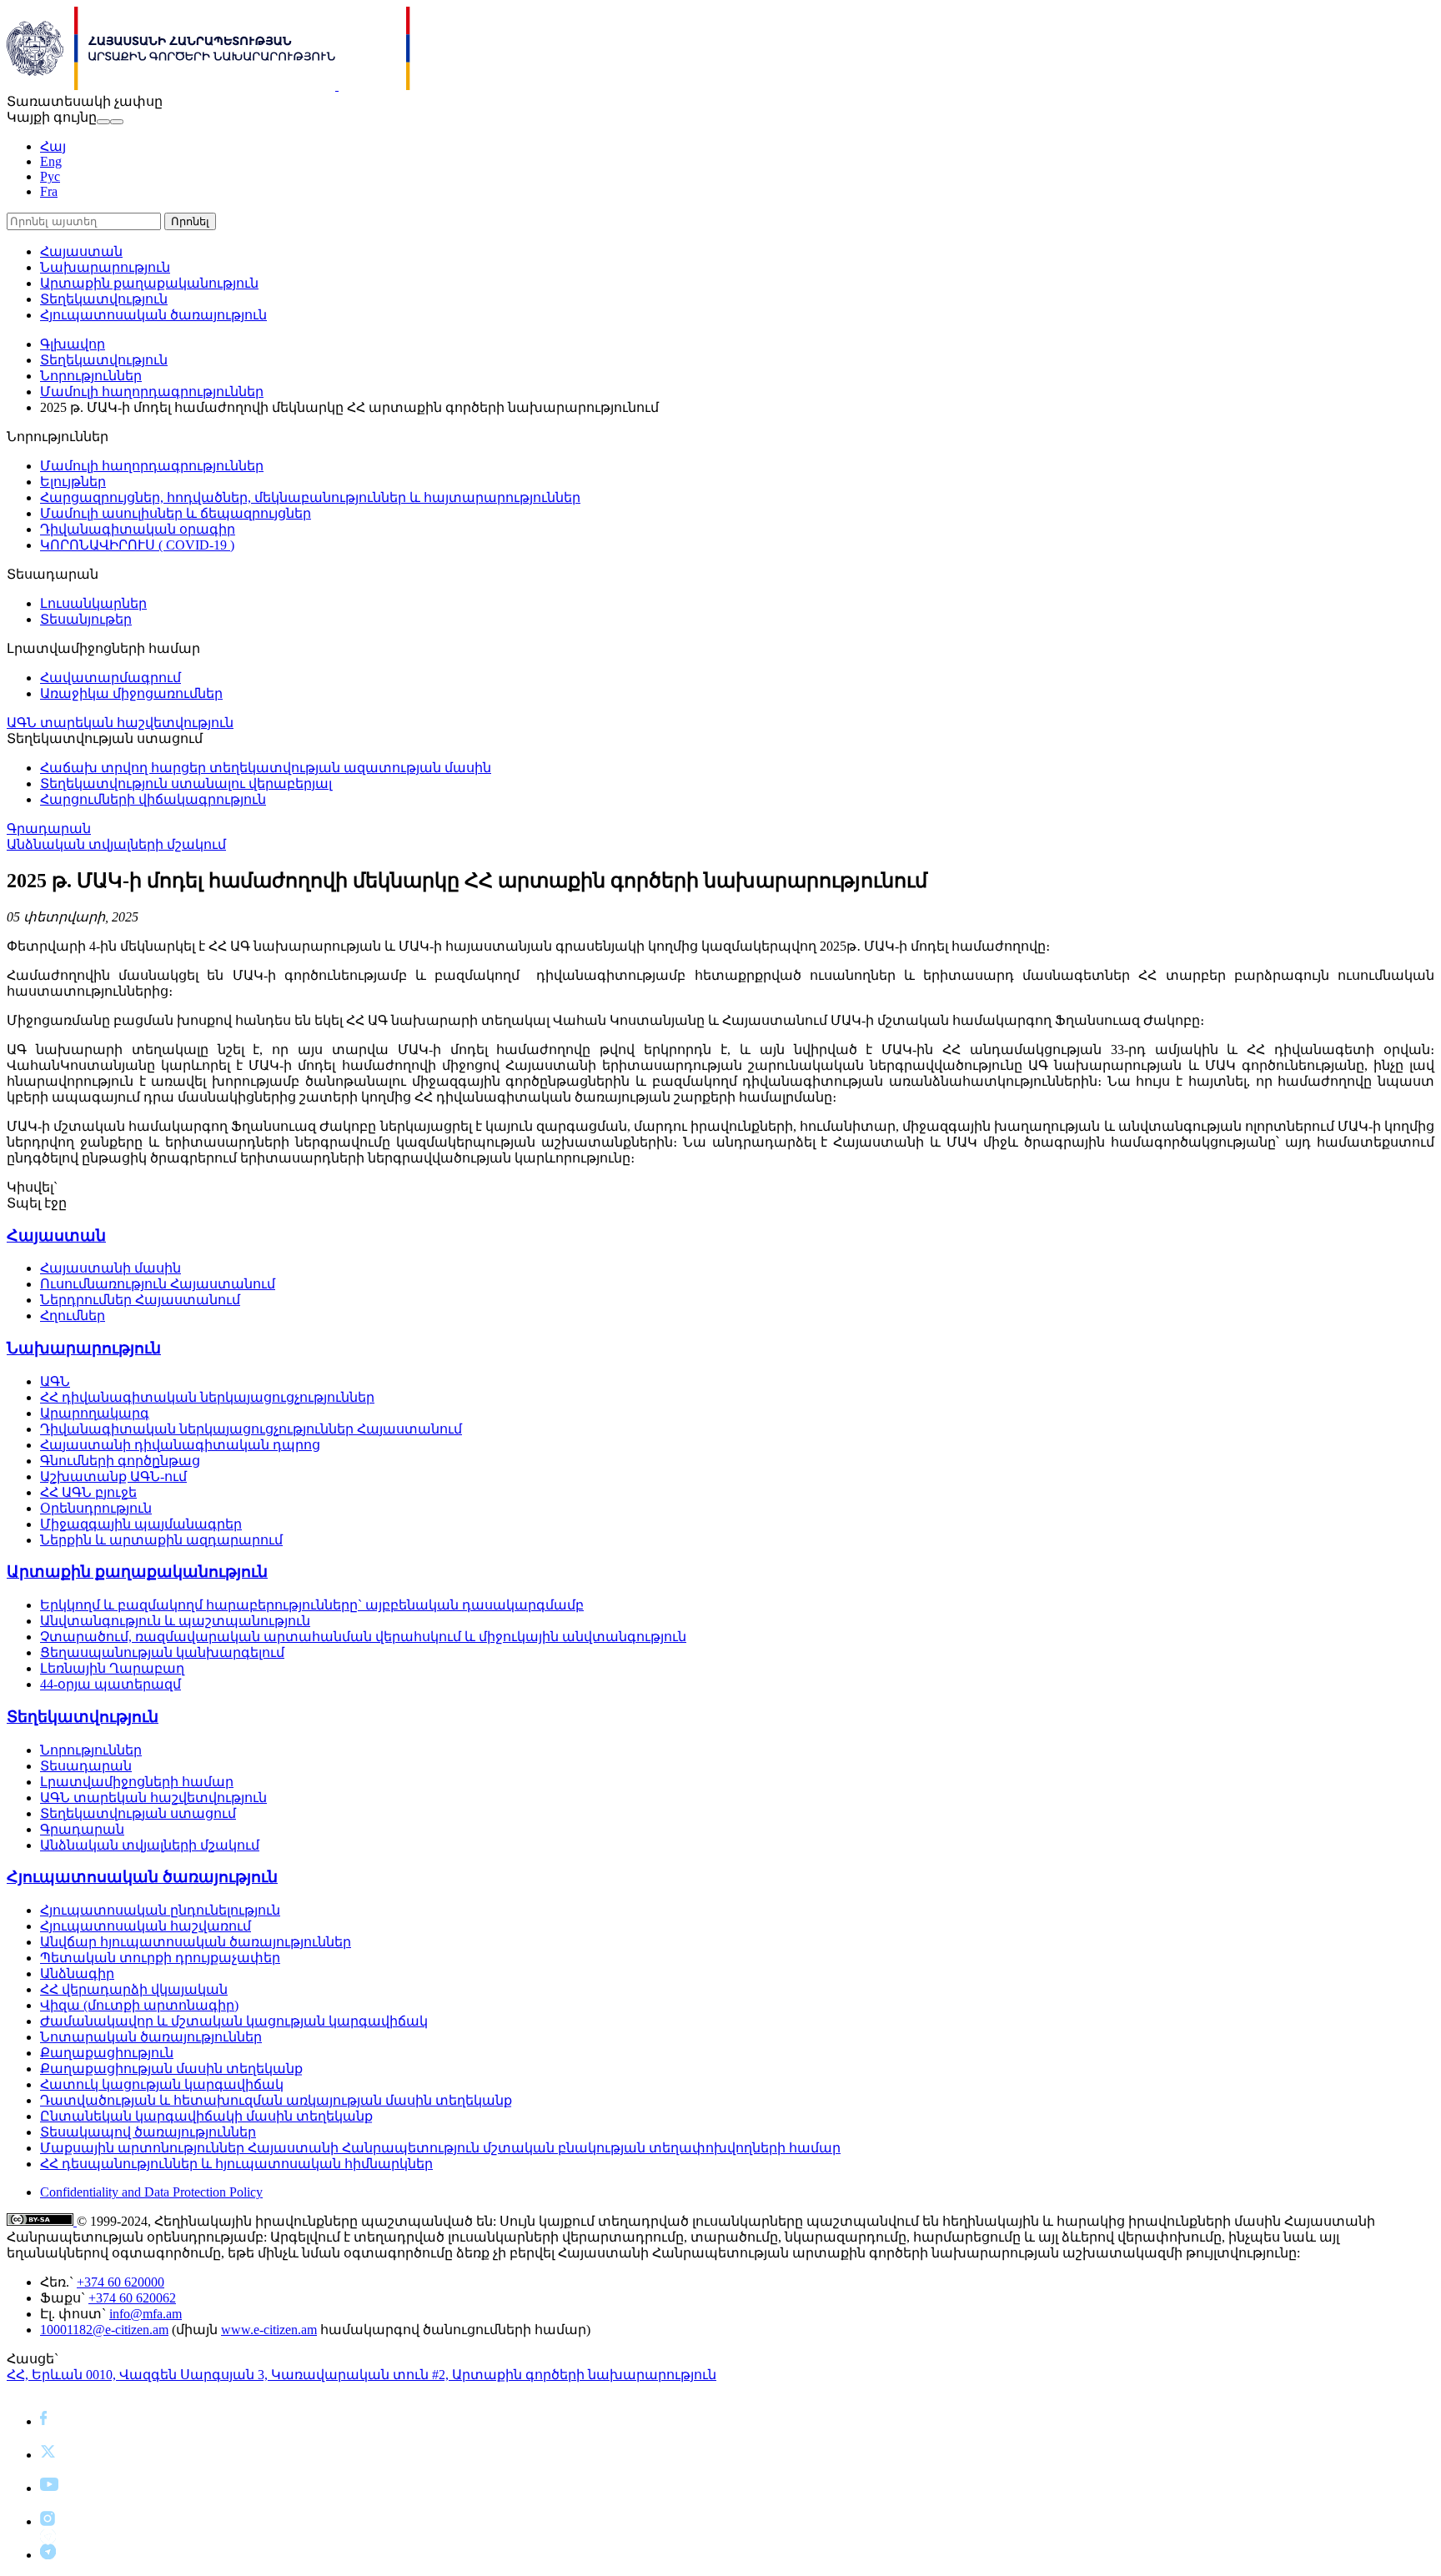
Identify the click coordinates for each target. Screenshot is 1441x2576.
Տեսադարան (86, 1766)
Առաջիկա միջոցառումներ (131, 693)
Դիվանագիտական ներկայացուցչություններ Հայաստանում (251, 1429)
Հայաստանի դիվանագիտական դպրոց (180, 1445)
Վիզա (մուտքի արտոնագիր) (139, 2005)
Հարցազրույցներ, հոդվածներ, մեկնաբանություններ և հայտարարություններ (310, 497)
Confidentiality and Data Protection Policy (151, 2192)
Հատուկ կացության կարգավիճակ (162, 2084)
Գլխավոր (73, 344)
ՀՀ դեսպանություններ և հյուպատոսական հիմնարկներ (236, 2164)
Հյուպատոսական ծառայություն (153, 315)
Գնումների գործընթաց (120, 1461)
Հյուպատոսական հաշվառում (146, 1926)
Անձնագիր (77, 1973)
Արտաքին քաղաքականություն (149, 283)
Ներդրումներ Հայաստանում (140, 1300)
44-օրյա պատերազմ (110, 1684)
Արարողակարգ (95, 1413)
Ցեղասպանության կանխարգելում (162, 1652)
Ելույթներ (73, 482)
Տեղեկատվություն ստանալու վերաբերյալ (186, 783)
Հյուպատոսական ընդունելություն (160, 1910)
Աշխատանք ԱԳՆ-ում (113, 1476)
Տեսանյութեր (86, 619)
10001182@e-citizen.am (104, 2330)
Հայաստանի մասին (110, 1268)
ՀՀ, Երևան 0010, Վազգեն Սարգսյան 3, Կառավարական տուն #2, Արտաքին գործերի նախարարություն (362, 2375)
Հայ (53, 146)
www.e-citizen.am (269, 2330)
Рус (50, 176)
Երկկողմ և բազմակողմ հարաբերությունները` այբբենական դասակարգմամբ (312, 1605)
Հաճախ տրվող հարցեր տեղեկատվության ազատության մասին (266, 768)
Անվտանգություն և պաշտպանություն (175, 1621)
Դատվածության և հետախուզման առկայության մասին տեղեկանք (276, 2100)
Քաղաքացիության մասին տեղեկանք (171, 2069)
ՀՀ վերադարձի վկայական (134, 1989)
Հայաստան (81, 251)
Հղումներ (73, 1316)
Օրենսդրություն (96, 1508)
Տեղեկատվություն (104, 299)
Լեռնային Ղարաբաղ (112, 1668)
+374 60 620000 (121, 2282)
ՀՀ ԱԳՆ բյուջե (88, 1492)
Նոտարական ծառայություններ (151, 2037)
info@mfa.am (146, 2314)
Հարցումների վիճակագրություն (153, 799)
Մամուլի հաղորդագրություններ (152, 392)
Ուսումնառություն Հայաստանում (158, 1284)
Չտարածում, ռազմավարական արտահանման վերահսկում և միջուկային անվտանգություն (363, 1637)
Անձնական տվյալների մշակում (116, 844)
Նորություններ (91, 376)
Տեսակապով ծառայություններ (148, 2132)
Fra (49, 191)
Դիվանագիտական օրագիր (138, 529)
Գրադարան (49, 829)
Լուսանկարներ (93, 603)
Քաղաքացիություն (107, 2053)
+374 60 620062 (132, 2298)
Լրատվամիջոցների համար (137, 1782)
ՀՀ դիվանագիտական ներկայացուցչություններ (207, 1397)
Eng (51, 161)
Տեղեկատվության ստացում (138, 1813)
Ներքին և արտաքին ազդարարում (161, 1540)
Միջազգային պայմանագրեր (141, 1524)
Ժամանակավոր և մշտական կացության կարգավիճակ (234, 2021)
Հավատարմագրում (110, 678)
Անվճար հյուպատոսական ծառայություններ (196, 1942)
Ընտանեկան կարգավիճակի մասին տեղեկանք (206, 2116)
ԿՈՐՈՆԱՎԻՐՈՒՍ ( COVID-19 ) (137, 545)
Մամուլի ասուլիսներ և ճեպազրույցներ (176, 513)
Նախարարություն (105, 267)
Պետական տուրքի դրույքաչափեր (160, 1958)
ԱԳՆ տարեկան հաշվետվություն (120, 723)
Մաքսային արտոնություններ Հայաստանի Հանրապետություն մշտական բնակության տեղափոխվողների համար (440, 2148)
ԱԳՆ (55, 1381)
